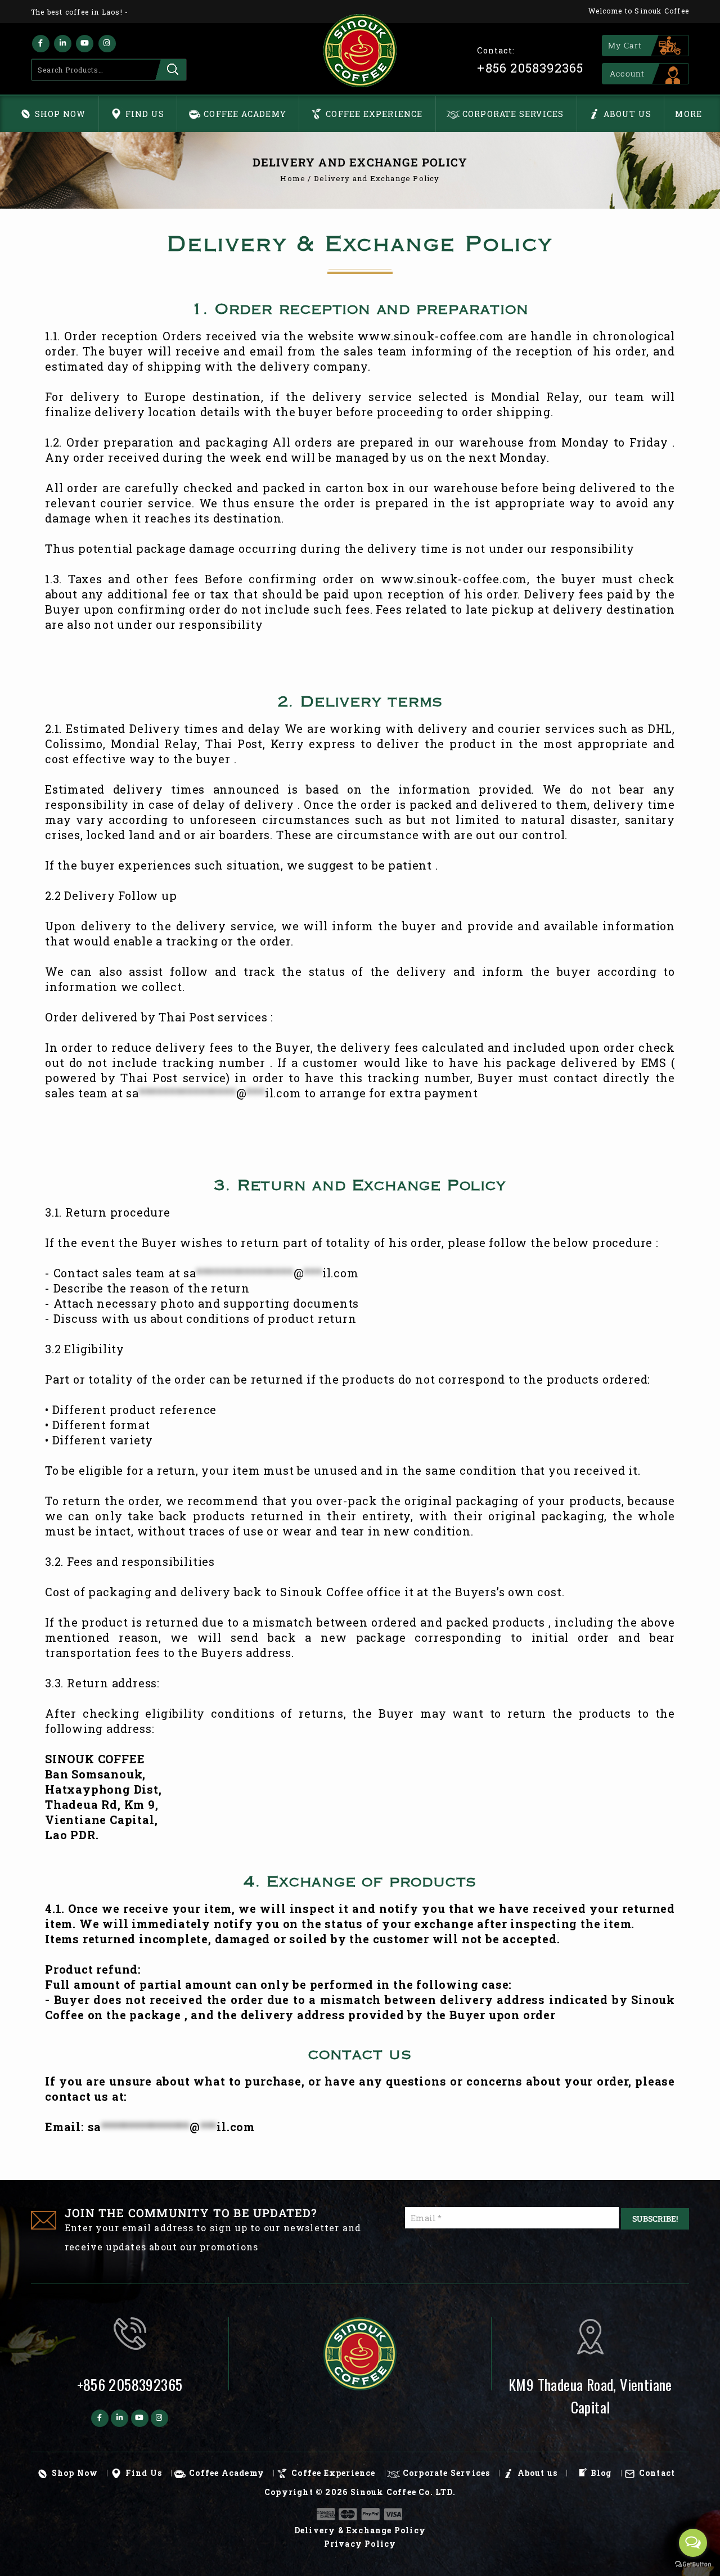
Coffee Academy (245, 114)
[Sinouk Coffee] (360, 51)
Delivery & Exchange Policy (360, 2530)
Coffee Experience (374, 114)
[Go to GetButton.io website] (693, 2564)
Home (293, 178)
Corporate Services (513, 114)
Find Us (145, 114)
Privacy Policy (360, 2544)
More (688, 114)
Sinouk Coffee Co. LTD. (403, 2492)
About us (628, 114)
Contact (657, 2473)
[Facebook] (41, 44)
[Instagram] (107, 44)
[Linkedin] (63, 44)
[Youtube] (85, 44)
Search (171, 70)
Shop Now (60, 114)
